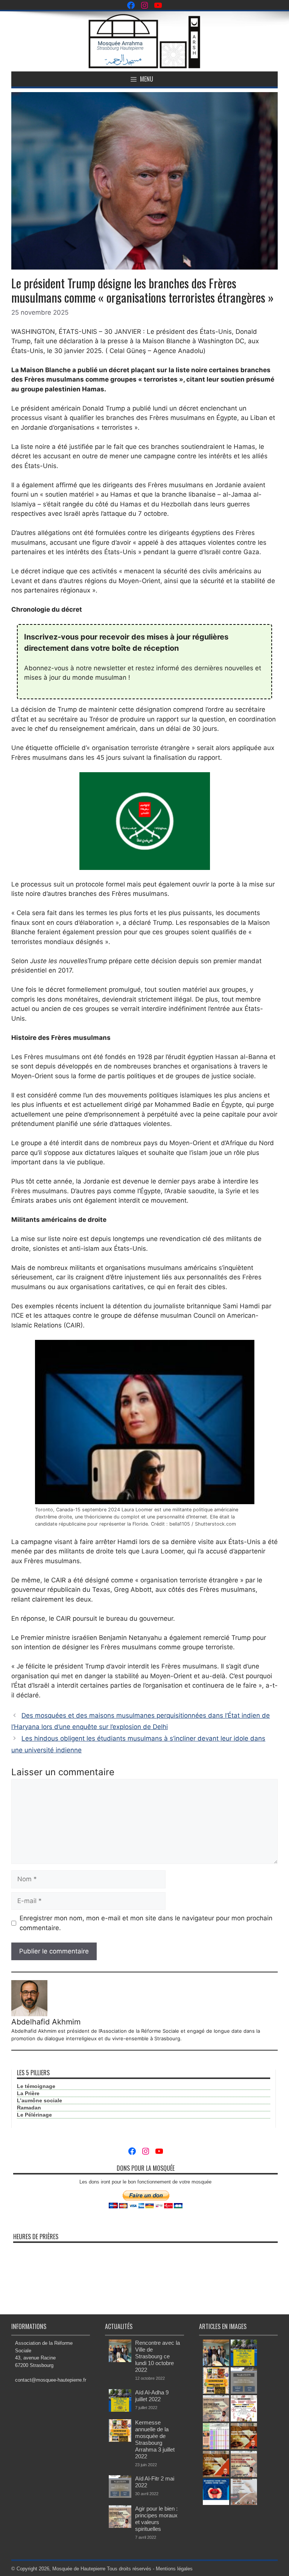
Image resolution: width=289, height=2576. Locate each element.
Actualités (119, 2326)
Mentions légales (174, 2569)
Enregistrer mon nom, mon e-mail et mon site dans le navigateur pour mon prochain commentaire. (146, 1923)
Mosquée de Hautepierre (79, 2569)
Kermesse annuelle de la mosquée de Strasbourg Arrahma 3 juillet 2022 (155, 2439)
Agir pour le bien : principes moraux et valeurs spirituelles (156, 2519)
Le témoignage (36, 2086)
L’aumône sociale (40, 2100)
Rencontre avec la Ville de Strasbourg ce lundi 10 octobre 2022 (157, 2356)
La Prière (28, 2093)
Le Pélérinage (34, 2115)
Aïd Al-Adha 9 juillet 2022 (152, 2396)
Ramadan (29, 2108)
